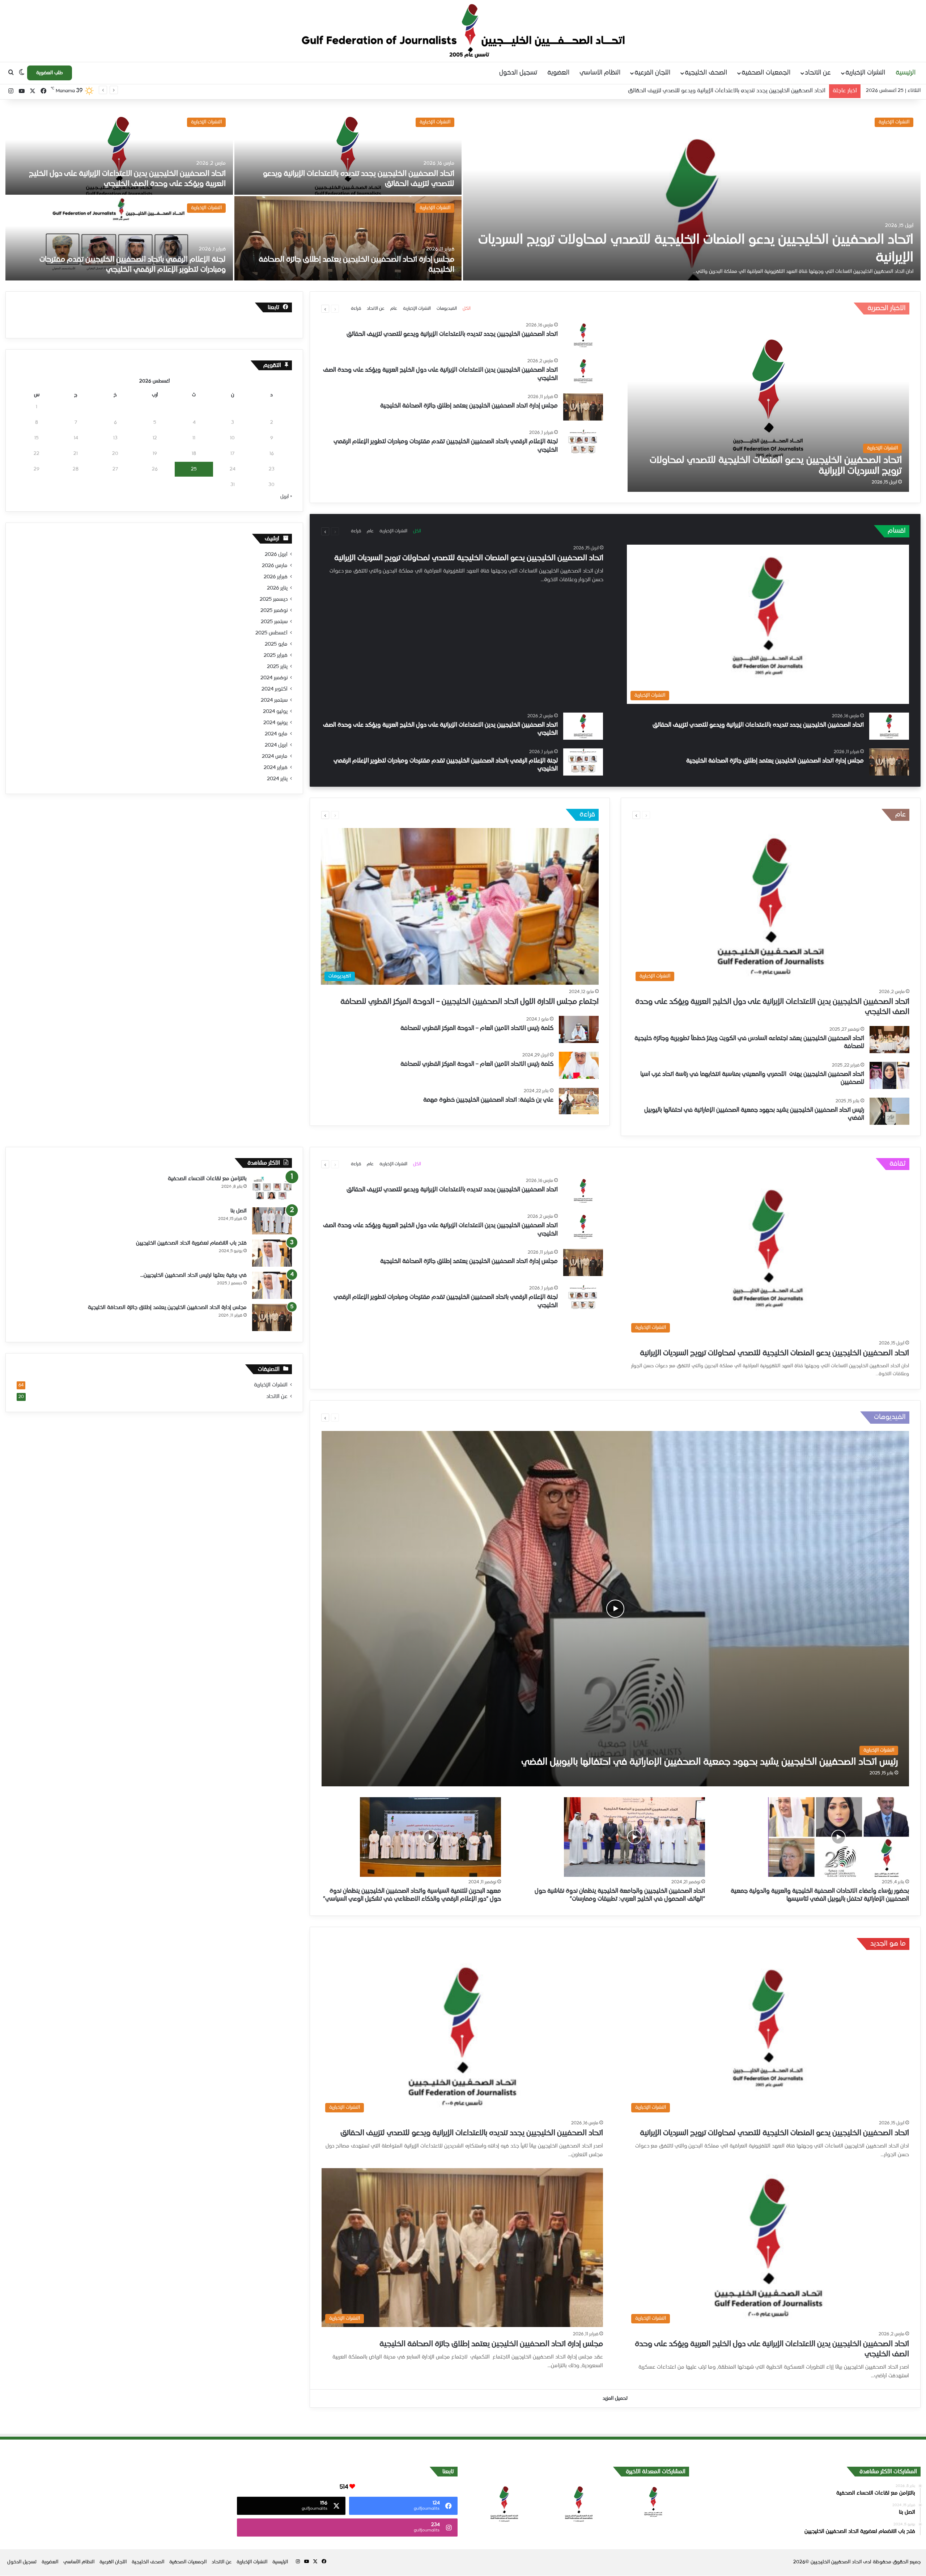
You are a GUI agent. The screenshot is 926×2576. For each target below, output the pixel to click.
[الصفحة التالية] (325, 309)
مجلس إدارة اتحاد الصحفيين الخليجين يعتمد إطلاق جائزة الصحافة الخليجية (469, 406)
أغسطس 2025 (271, 633)
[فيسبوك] (43, 91)
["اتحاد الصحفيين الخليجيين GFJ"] (463, 31)
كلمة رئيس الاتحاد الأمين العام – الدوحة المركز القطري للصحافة (477, 1029)
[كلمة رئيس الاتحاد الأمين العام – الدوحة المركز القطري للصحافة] (579, 1029)
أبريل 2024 (276, 745)
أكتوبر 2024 (275, 689)
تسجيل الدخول (518, 73)
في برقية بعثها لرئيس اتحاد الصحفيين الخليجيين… (194, 1275)
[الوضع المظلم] (22, 73)
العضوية (558, 73)
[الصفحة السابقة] (335, 309)
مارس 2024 (275, 756)
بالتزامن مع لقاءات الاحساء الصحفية (207, 1179)
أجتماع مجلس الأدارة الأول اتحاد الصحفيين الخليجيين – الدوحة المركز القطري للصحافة (470, 1002)
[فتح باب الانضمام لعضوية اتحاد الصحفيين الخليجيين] (272, 1253)
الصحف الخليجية (706, 73)
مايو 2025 (276, 644)
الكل (467, 309)
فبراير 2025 (276, 655)
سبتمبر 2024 (274, 700)
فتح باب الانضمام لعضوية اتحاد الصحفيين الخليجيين (191, 1243)
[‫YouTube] (22, 91)
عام (394, 309)
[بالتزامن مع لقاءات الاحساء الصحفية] (272, 1189)
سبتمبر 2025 (274, 622)
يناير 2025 (277, 667)
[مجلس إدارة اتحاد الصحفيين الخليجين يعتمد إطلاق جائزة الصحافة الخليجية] (348, 238)
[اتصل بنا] (272, 1221)
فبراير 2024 (276, 768)
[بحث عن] (11, 73)
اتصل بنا (239, 1211)
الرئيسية (906, 73)
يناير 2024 (277, 779)
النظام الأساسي (600, 73)
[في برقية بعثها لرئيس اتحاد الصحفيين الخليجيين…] (272, 1285)
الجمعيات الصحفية (766, 73)
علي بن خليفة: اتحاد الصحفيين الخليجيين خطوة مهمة (488, 1100)
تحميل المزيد (615, 2398)
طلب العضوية (50, 73)
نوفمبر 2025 (274, 611)
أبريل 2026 (276, 554)
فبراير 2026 (276, 577)
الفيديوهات (447, 309)
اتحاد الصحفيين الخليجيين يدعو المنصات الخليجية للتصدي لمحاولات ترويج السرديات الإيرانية (469, 558)
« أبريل (286, 497)
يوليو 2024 (275, 711)
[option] (463, 195)
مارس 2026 (275, 566)
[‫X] (33, 91)
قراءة (356, 309)
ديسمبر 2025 (274, 599)
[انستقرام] (11, 91)
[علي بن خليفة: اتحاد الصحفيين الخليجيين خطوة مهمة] (579, 1101)
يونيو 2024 (275, 723)
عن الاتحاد (818, 73)
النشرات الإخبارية (865, 73)
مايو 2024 (276, 734)
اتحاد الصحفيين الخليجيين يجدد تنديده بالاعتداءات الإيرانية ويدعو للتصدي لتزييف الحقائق (452, 334)
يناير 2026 (277, 588)
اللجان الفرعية (652, 73)
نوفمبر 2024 (274, 678)
